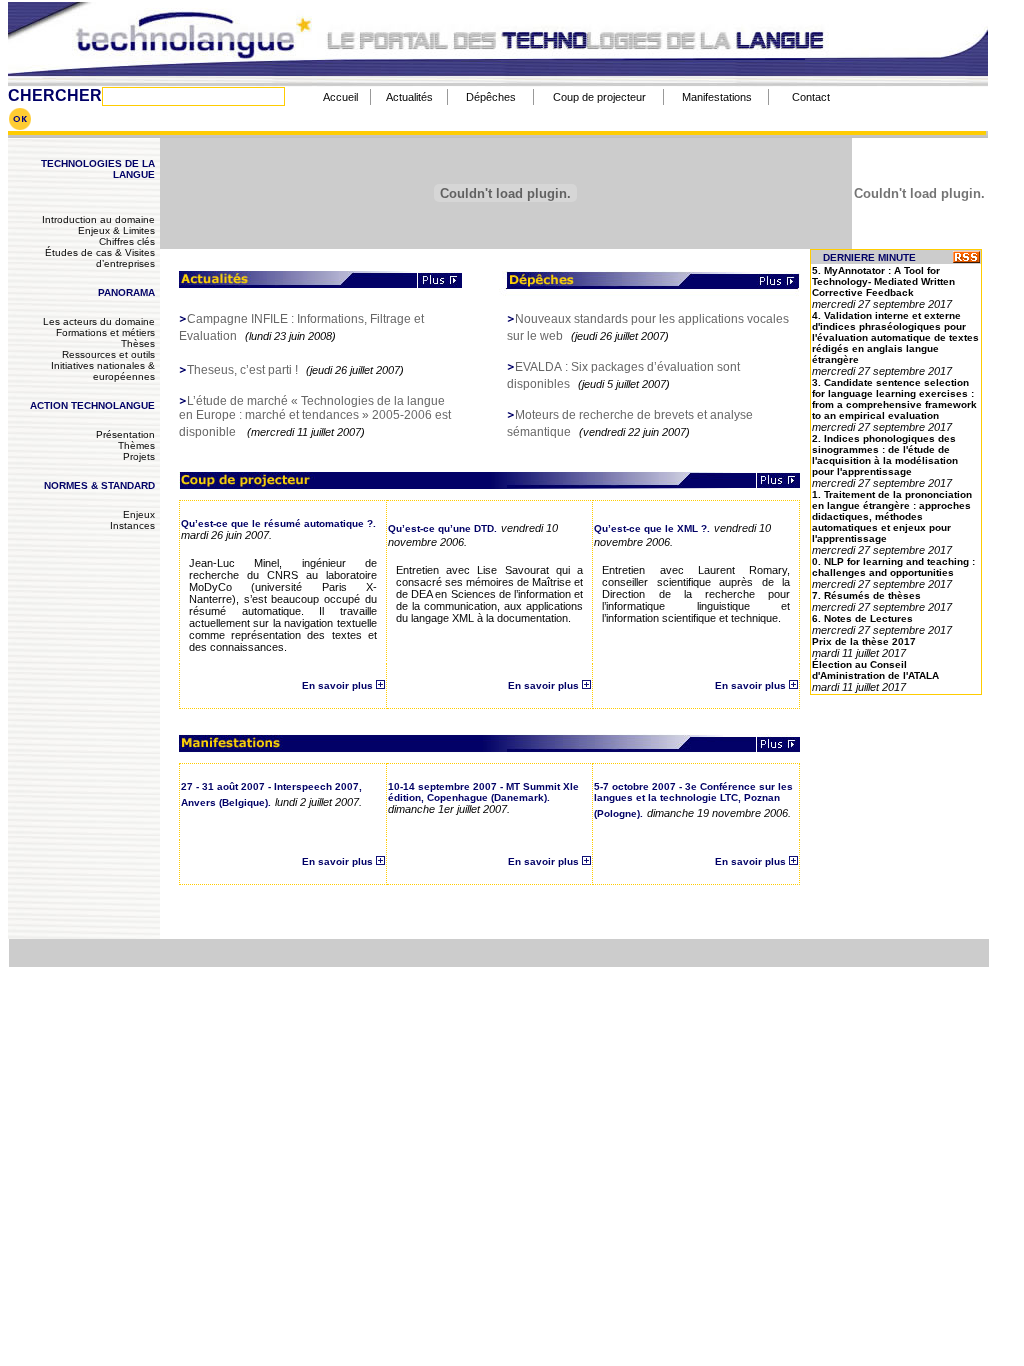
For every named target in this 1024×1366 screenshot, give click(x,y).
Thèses (138, 343)
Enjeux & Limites (116, 230)
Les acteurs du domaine (99, 321)
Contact (811, 97)
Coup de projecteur (599, 97)
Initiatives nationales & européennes (103, 371)
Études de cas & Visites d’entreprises (100, 258)
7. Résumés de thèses (866, 595)
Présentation (125, 434)
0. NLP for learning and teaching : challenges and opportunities (893, 567)
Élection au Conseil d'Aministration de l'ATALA (875, 670)
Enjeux (139, 514)
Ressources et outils (108, 354)
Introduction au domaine (98, 219)
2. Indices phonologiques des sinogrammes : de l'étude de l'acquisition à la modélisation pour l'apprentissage (885, 455)
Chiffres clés (127, 241)
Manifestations (717, 97)
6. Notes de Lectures (862, 618)
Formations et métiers (105, 332)
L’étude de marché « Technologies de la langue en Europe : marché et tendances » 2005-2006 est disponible (315, 416)
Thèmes (136, 445)
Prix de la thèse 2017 (864, 641)
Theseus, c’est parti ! (242, 370)
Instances (132, 525)
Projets (139, 456)
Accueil (340, 97)
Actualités (409, 97)
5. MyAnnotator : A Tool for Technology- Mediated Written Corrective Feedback (883, 281)
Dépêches (491, 97)
